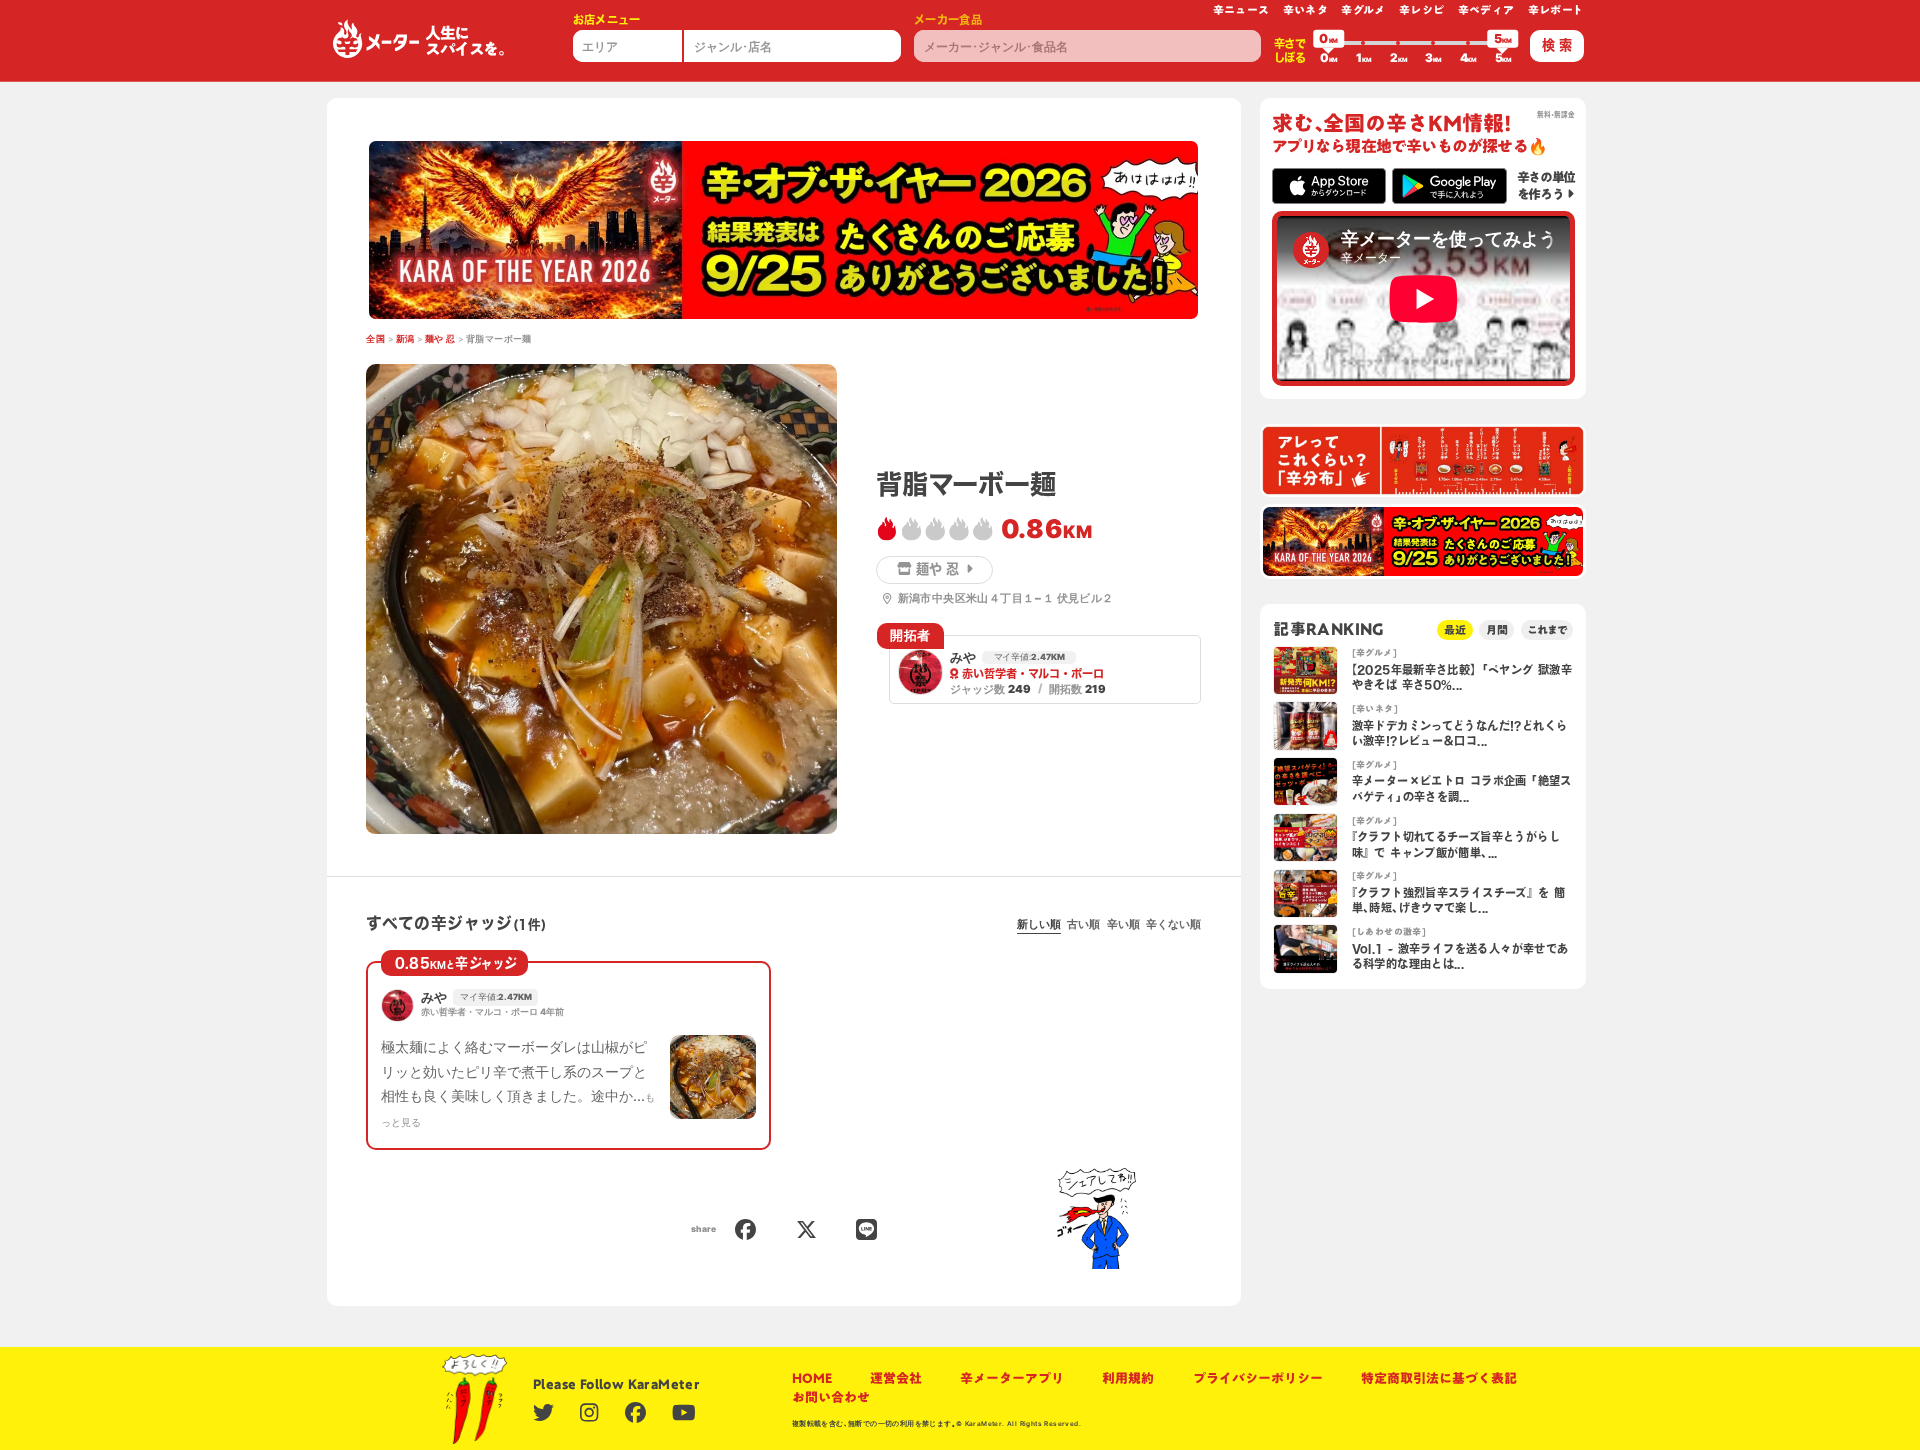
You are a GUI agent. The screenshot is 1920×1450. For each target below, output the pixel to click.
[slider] (1329, 43)
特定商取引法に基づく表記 (1439, 1378)
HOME (812, 1378)
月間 (1497, 629)
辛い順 (1123, 924)
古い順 (1083, 924)
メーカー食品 (948, 19)
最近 (1455, 629)
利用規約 (1128, 1378)
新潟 (405, 339)
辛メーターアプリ (1012, 1378)
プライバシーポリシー (1258, 1378)
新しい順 (1039, 924)
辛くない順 (1173, 924)
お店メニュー (607, 19)
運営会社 (896, 1378)
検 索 (1557, 45)
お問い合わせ (831, 1397)
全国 (375, 339)
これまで (1547, 629)
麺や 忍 (440, 339)
